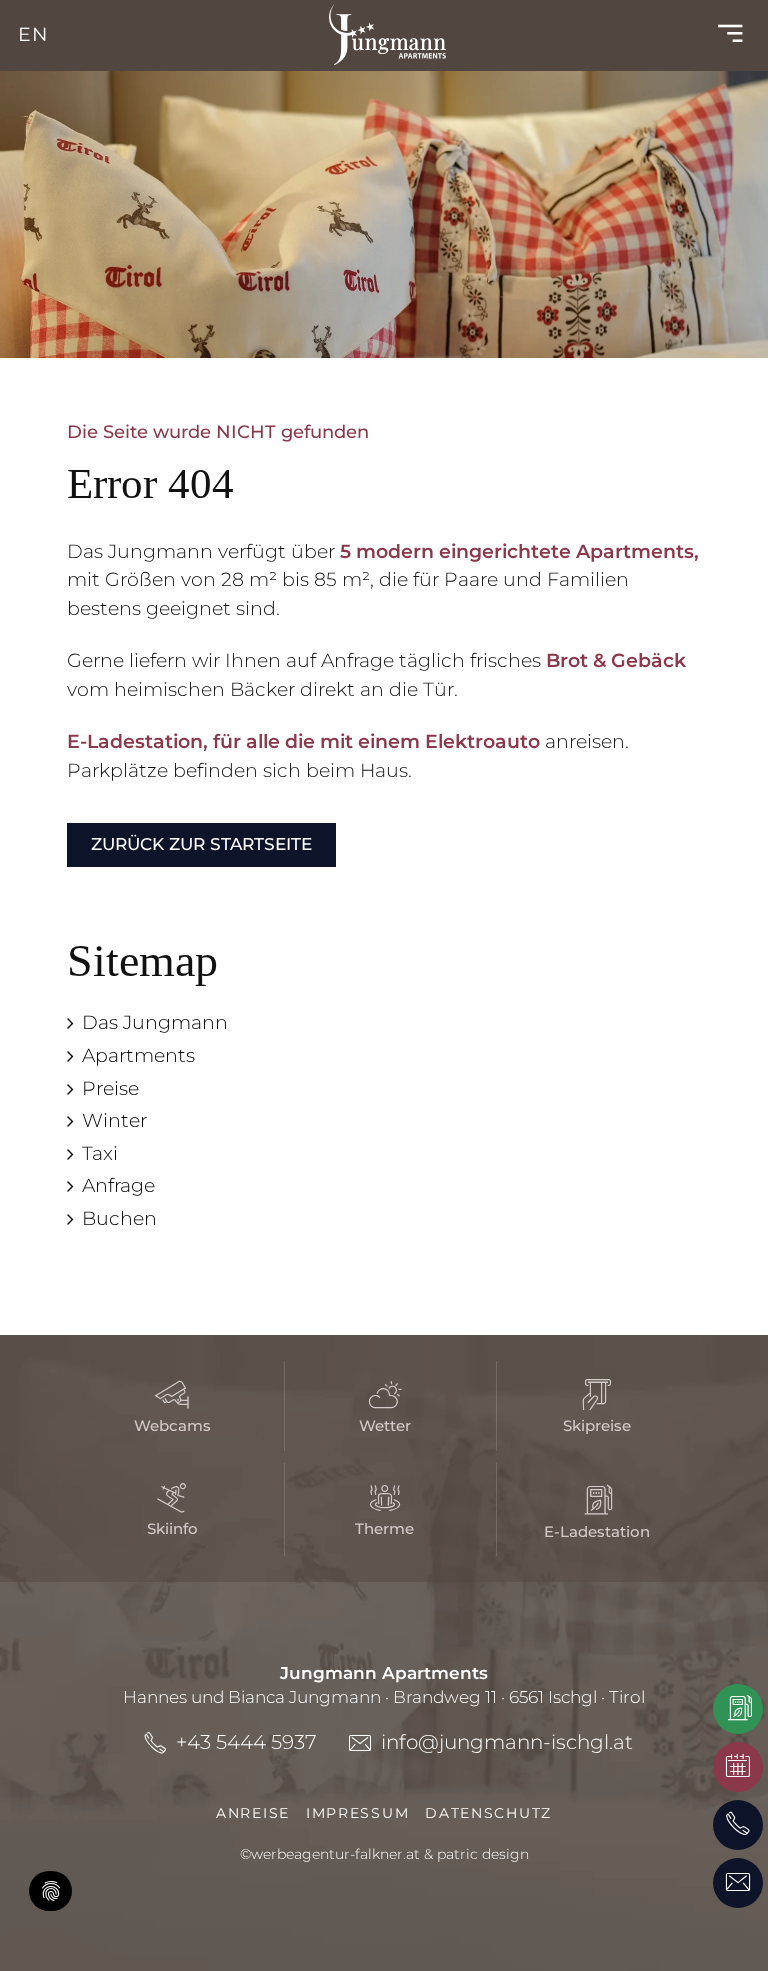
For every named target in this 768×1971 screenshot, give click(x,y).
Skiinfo (172, 1528)
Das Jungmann (155, 1022)
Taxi (100, 1153)
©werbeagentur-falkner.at (330, 1854)
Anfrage (118, 1185)
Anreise (253, 1813)
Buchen (119, 1218)
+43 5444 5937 (246, 1742)
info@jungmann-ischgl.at (507, 1742)
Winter (114, 1120)
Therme (384, 1528)
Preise (110, 1088)
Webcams (172, 1425)
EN (33, 34)
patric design (483, 1854)
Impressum (357, 1813)
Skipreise (597, 1425)
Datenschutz (488, 1813)
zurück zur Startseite (201, 843)
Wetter (385, 1425)
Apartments (138, 1055)
